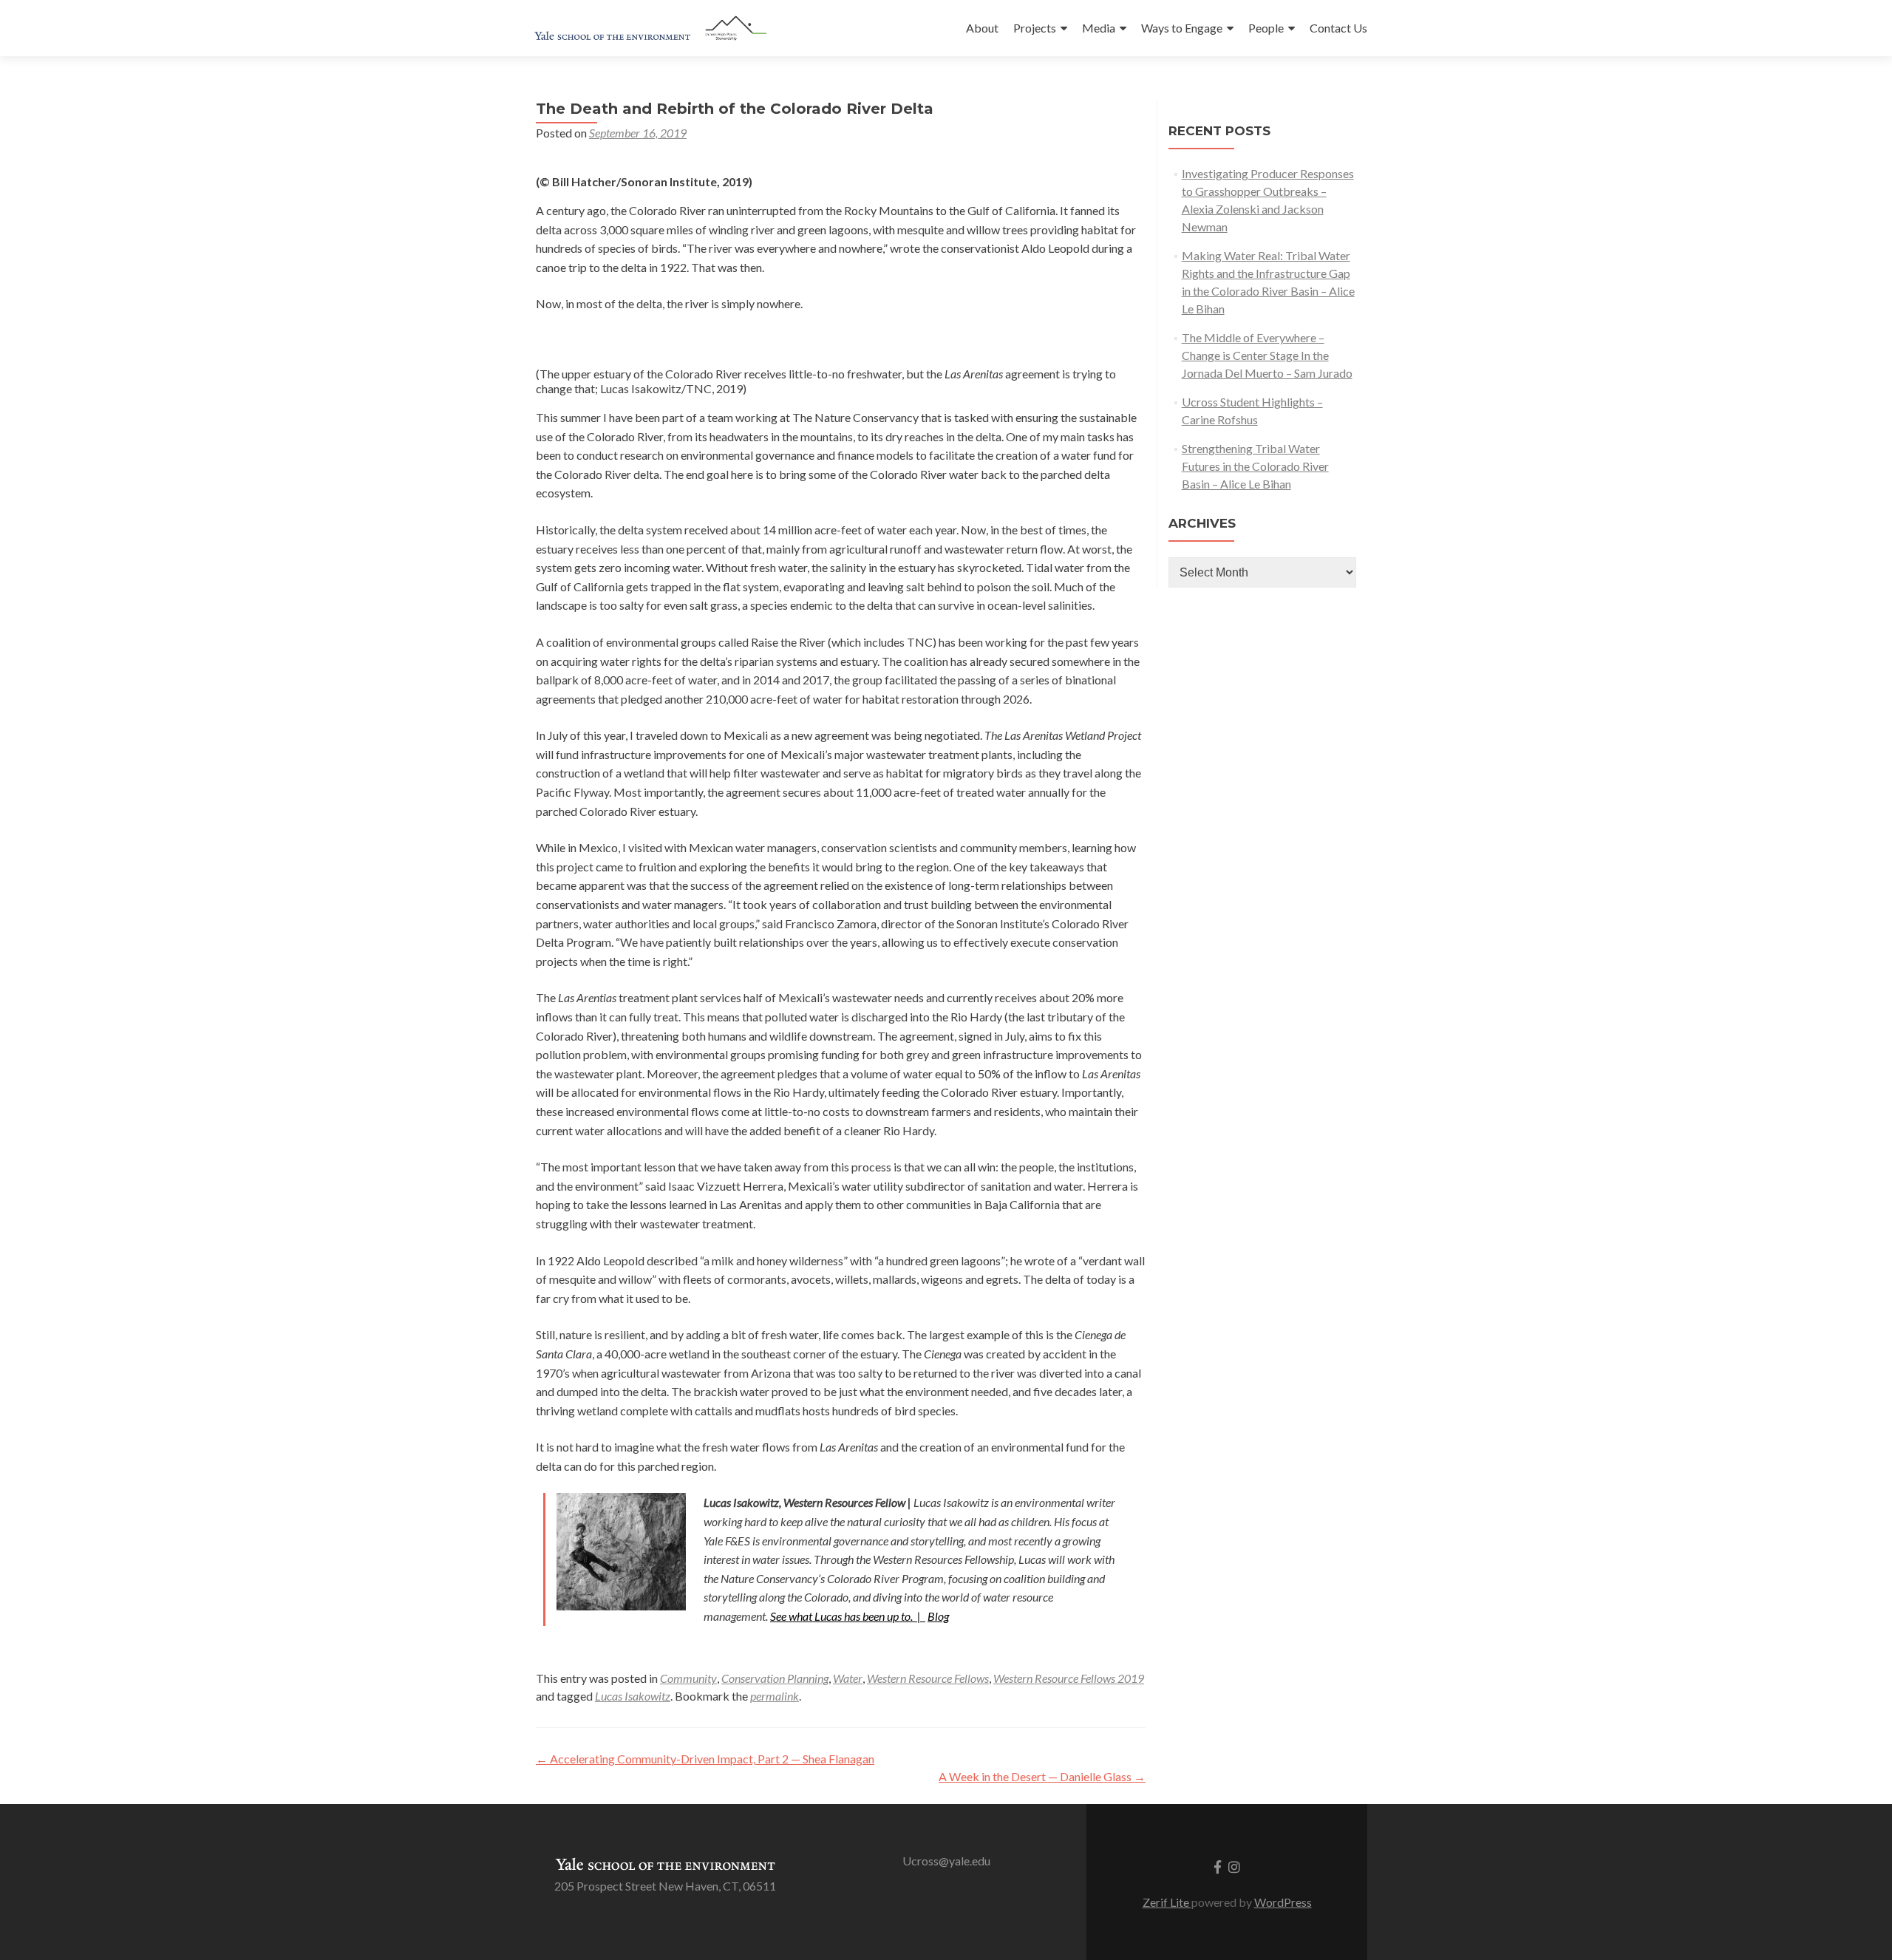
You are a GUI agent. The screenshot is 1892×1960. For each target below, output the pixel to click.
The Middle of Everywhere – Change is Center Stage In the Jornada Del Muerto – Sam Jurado (1267, 355)
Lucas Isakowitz (633, 1696)
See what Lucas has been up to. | (848, 1616)
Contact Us (1338, 28)
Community (688, 1678)
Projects (1035, 28)
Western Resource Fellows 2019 (1069, 1678)
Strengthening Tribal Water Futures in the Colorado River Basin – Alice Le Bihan (1255, 466)
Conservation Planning (775, 1678)
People (1266, 28)
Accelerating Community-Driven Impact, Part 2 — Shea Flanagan (705, 1759)
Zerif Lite (1167, 1902)
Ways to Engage (1182, 28)
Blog (938, 1616)
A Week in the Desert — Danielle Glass (1042, 1776)
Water (848, 1678)
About (982, 28)
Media (1099, 28)
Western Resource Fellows (928, 1678)
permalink (775, 1696)
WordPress (1283, 1902)
